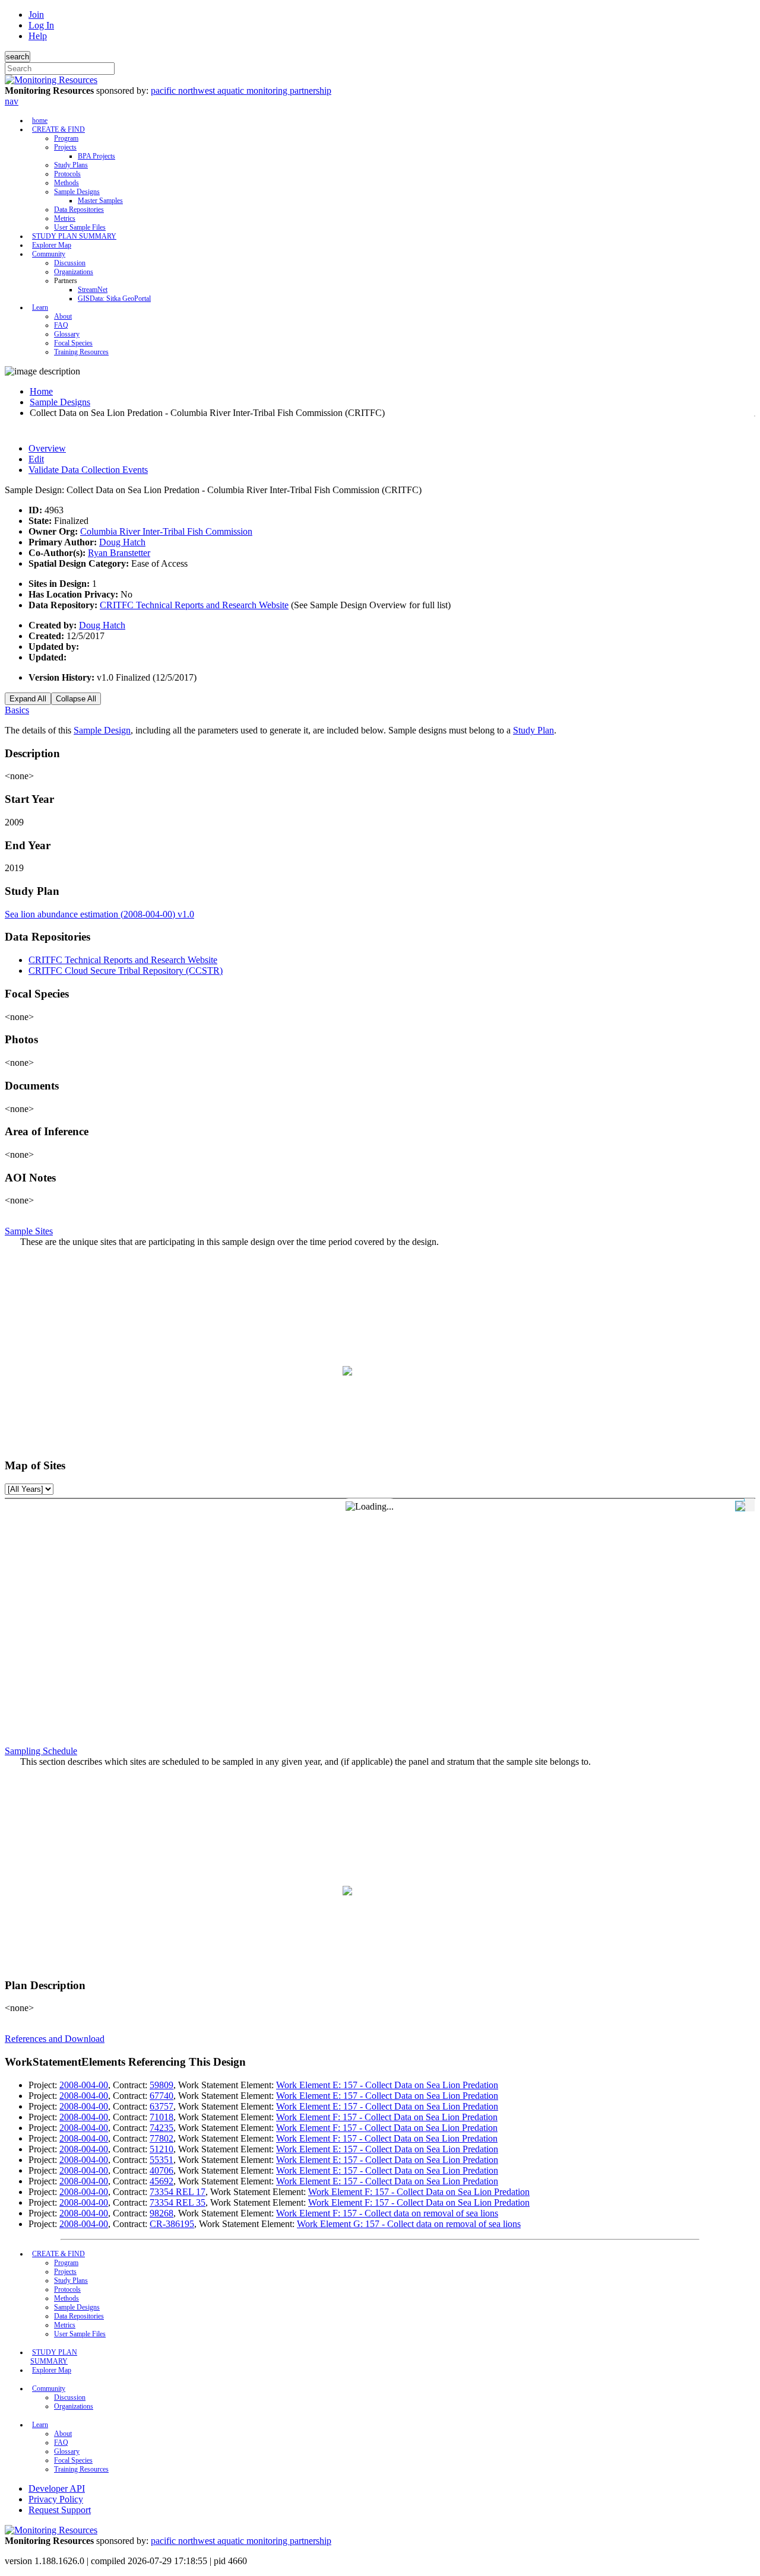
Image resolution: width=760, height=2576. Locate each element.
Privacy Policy (56, 2499)
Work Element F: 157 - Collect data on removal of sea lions (387, 2213)
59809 (161, 2085)
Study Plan (533, 730)
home (40, 120)
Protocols (67, 174)
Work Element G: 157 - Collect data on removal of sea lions (409, 2224)
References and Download (55, 2039)
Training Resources (81, 352)
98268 (161, 2213)
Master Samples (100, 201)
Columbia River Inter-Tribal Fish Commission (166, 531)
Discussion (70, 263)
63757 (161, 2106)
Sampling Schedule (41, 1751)
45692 (161, 2181)
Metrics (65, 218)
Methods (66, 183)
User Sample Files (80, 227)
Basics (17, 710)
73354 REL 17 (178, 2192)
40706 (161, 2170)
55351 (161, 2160)
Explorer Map (52, 245)
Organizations (74, 272)
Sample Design (102, 730)
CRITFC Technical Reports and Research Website (194, 605)
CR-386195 (172, 2224)
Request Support (60, 2510)
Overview (47, 448)
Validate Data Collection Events (88, 470)
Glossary (67, 334)
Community (49, 254)
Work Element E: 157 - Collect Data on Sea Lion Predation (387, 2085)
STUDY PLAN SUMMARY (74, 236)
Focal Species (73, 343)
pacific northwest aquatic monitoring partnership (241, 90)
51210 (161, 2149)
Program (66, 138)
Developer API (57, 2488)
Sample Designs (77, 192)
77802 (161, 2138)
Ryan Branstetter (119, 553)
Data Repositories (79, 209)
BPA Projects (96, 156)
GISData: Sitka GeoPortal (114, 298)
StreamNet (93, 290)
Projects (65, 147)
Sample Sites (29, 1231)
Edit (36, 459)
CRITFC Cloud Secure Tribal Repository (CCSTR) (126, 971)
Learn (40, 307)
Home (41, 391)
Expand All (28, 699)
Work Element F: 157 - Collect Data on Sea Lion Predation (387, 2117)
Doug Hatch (122, 542)
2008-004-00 (84, 2085)
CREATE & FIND (58, 129)
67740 (161, 2096)
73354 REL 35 (178, 2202)
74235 (161, 2128)
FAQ (61, 325)
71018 (161, 2117)
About (63, 316)
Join (36, 15)
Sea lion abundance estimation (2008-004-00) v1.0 (99, 914)
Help (38, 36)
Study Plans (71, 165)
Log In (41, 25)
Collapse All (76, 699)
